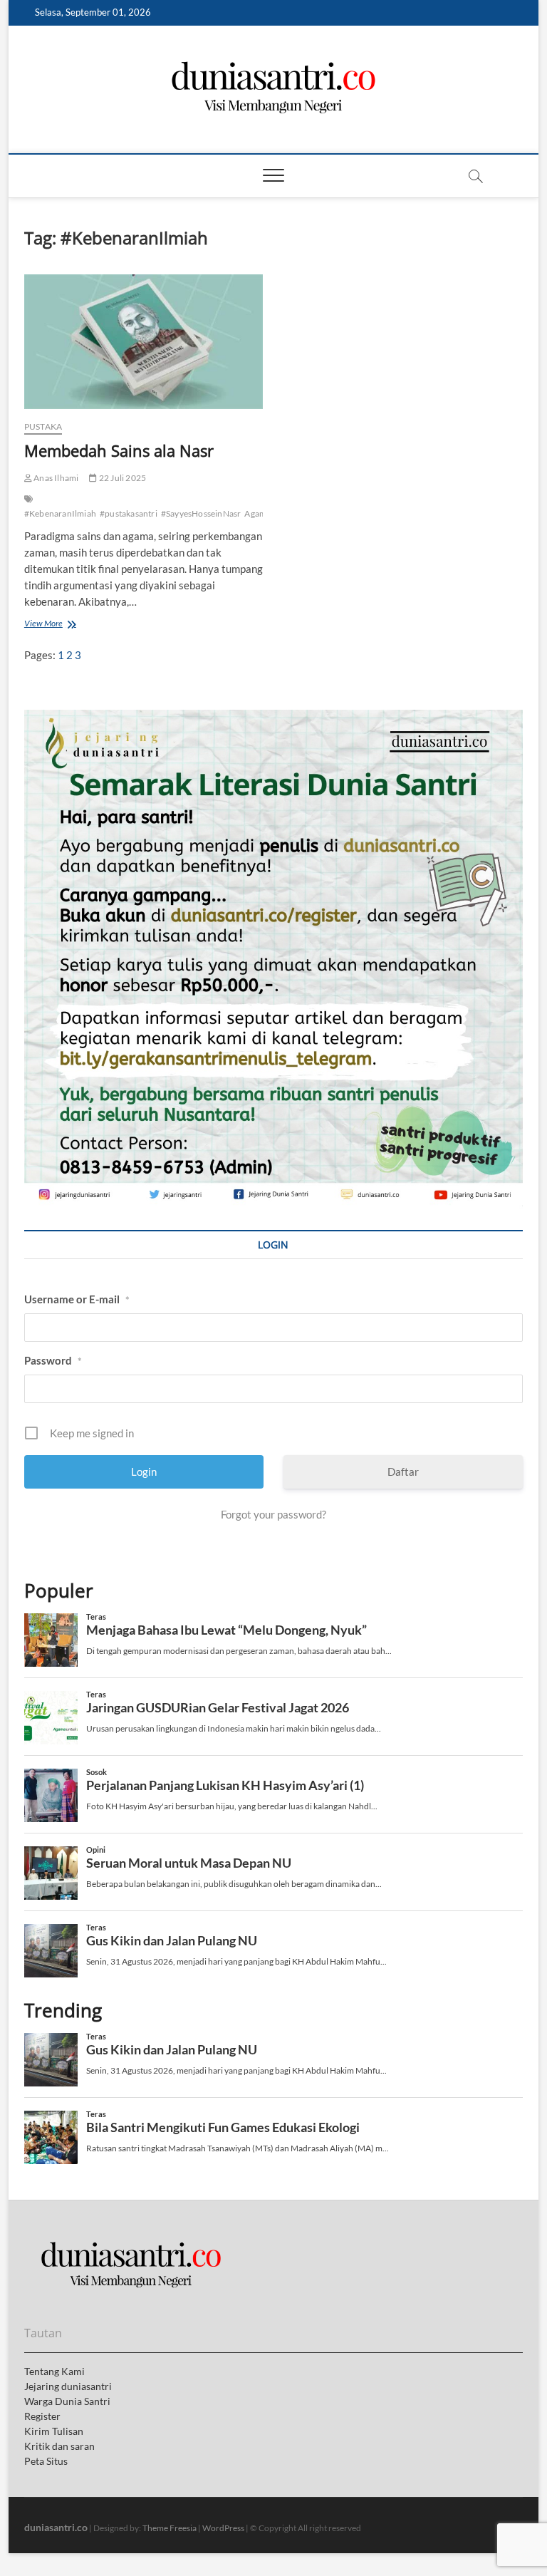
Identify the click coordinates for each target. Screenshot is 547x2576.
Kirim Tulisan (54, 2431)
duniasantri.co (56, 2527)
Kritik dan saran (59, 2446)
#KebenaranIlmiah (60, 513)
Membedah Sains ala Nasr (119, 450)
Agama (257, 513)
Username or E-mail (77, 1299)
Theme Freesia (170, 2528)
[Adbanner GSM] (273, 718)
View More (47, 625)
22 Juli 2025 (122, 478)
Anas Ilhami (55, 478)
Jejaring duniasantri (68, 2386)
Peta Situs (46, 2461)
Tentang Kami (54, 2371)
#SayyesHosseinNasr (201, 513)
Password (53, 1360)
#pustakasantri (129, 513)
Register (42, 2416)
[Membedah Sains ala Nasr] (144, 341)
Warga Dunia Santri (67, 2401)
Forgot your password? (273, 1514)
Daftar (403, 1471)
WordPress (223, 2528)
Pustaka (43, 426)
